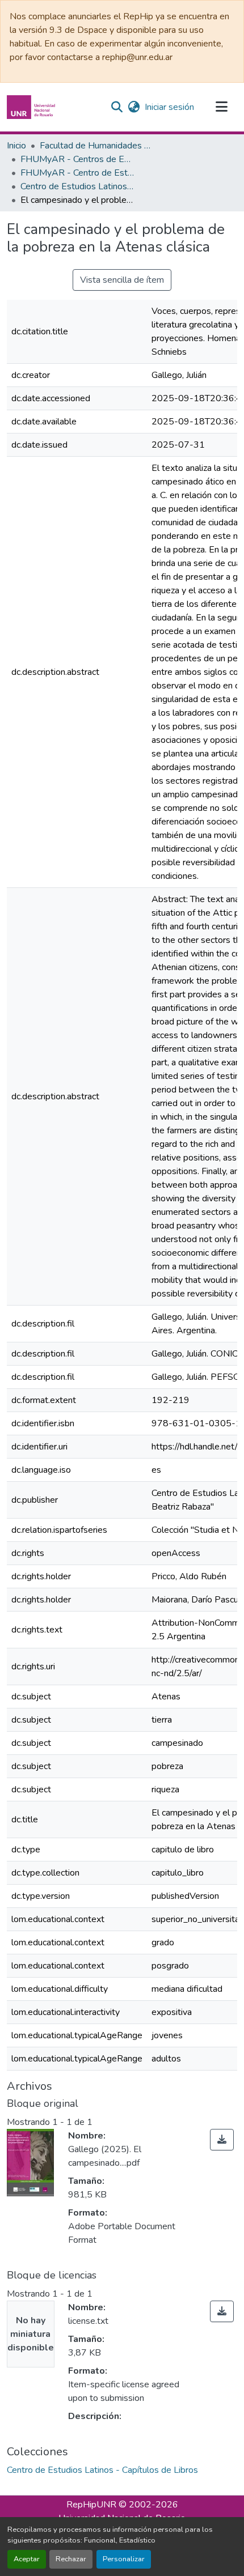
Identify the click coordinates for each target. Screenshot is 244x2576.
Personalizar (124, 2559)
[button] (32, 107)
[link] (222, 2140)
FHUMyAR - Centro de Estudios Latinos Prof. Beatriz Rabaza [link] (77, 173)
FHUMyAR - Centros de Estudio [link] (77, 159)
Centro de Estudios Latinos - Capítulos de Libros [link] (77, 186)
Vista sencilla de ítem (122, 280)
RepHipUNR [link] (91, 2505)
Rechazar (71, 2559)
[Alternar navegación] (221, 107)
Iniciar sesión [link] (169, 107)
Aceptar (27, 2559)
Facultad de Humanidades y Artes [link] (96, 146)
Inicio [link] (16, 146)
